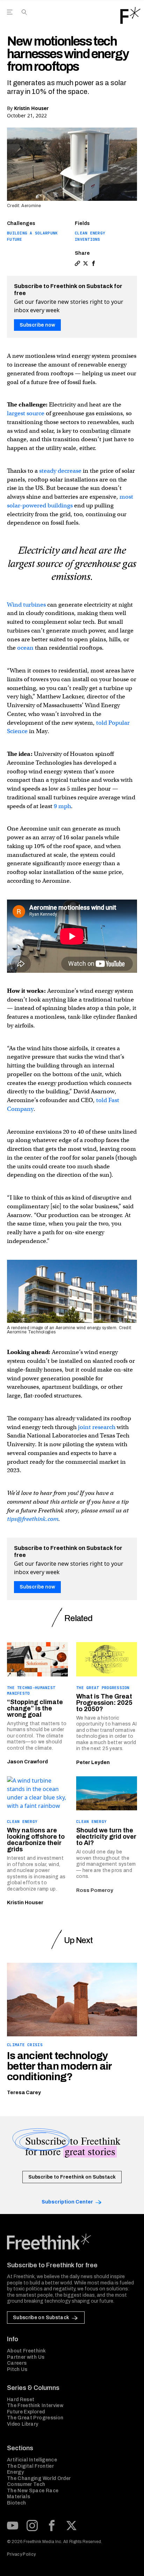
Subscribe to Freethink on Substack (72, 2177)
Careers (17, 2363)
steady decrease (60, 471)
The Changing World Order (39, 2478)
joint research (97, 1427)
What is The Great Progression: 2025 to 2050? (104, 1703)
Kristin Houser (31, 108)
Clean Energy (90, 233)
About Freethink (26, 2351)
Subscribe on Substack (41, 2318)
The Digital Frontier (30, 2466)
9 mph (62, 806)
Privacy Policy (21, 2554)
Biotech (16, 2503)
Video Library (23, 2424)
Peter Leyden (93, 1762)
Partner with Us (26, 2357)
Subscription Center (67, 2202)
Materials (19, 2497)
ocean (25, 648)
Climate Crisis (25, 2045)
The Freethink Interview (35, 2406)
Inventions (88, 239)
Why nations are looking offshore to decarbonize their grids (36, 1840)
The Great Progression (103, 1688)
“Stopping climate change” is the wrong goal (35, 1708)
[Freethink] (130, 15)
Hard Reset (21, 2400)
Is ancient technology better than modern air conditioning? (59, 2066)
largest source (26, 413)
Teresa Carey (24, 2093)
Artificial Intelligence (32, 2460)
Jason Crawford (27, 1762)
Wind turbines (26, 605)
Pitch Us (17, 2369)
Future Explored (26, 2412)
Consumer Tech (26, 2484)
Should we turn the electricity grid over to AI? (106, 1837)
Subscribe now (37, 325)
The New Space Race (33, 2491)
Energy (15, 2472)
